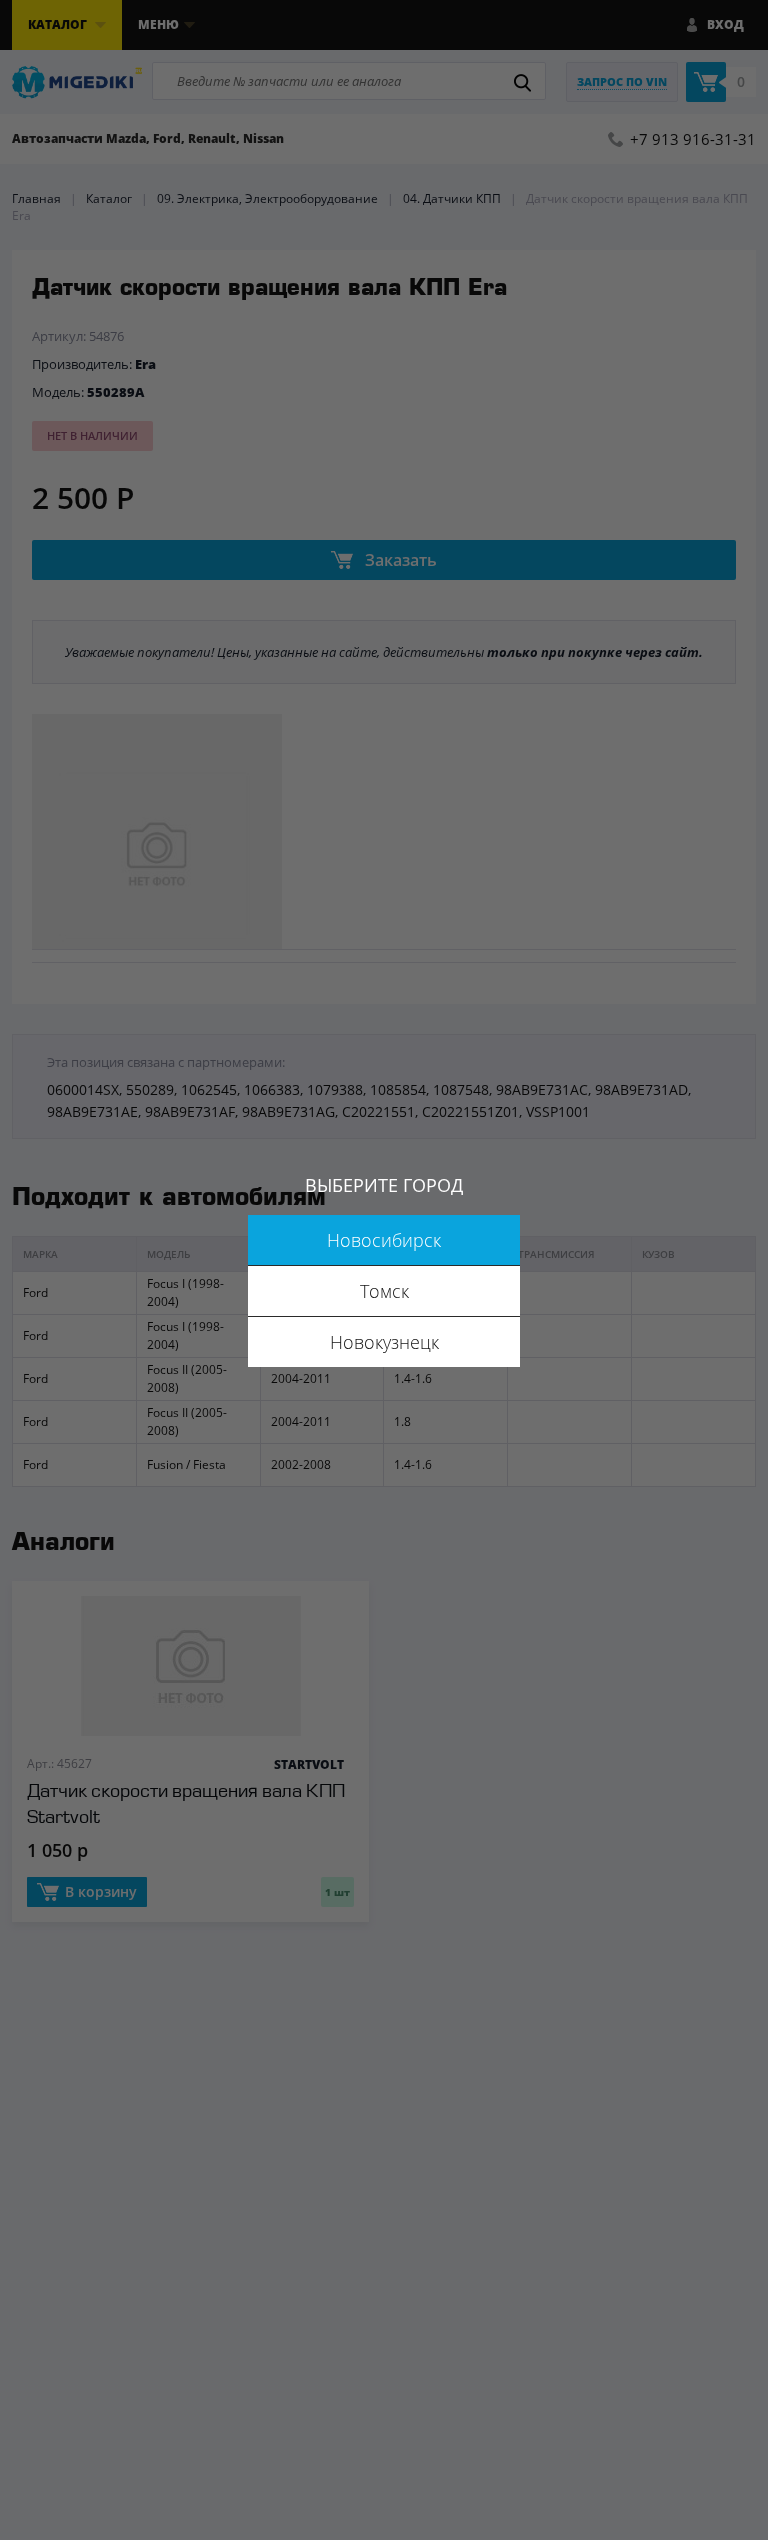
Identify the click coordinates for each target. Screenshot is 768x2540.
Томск (384, 1291)
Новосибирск (384, 1240)
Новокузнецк (384, 1342)
